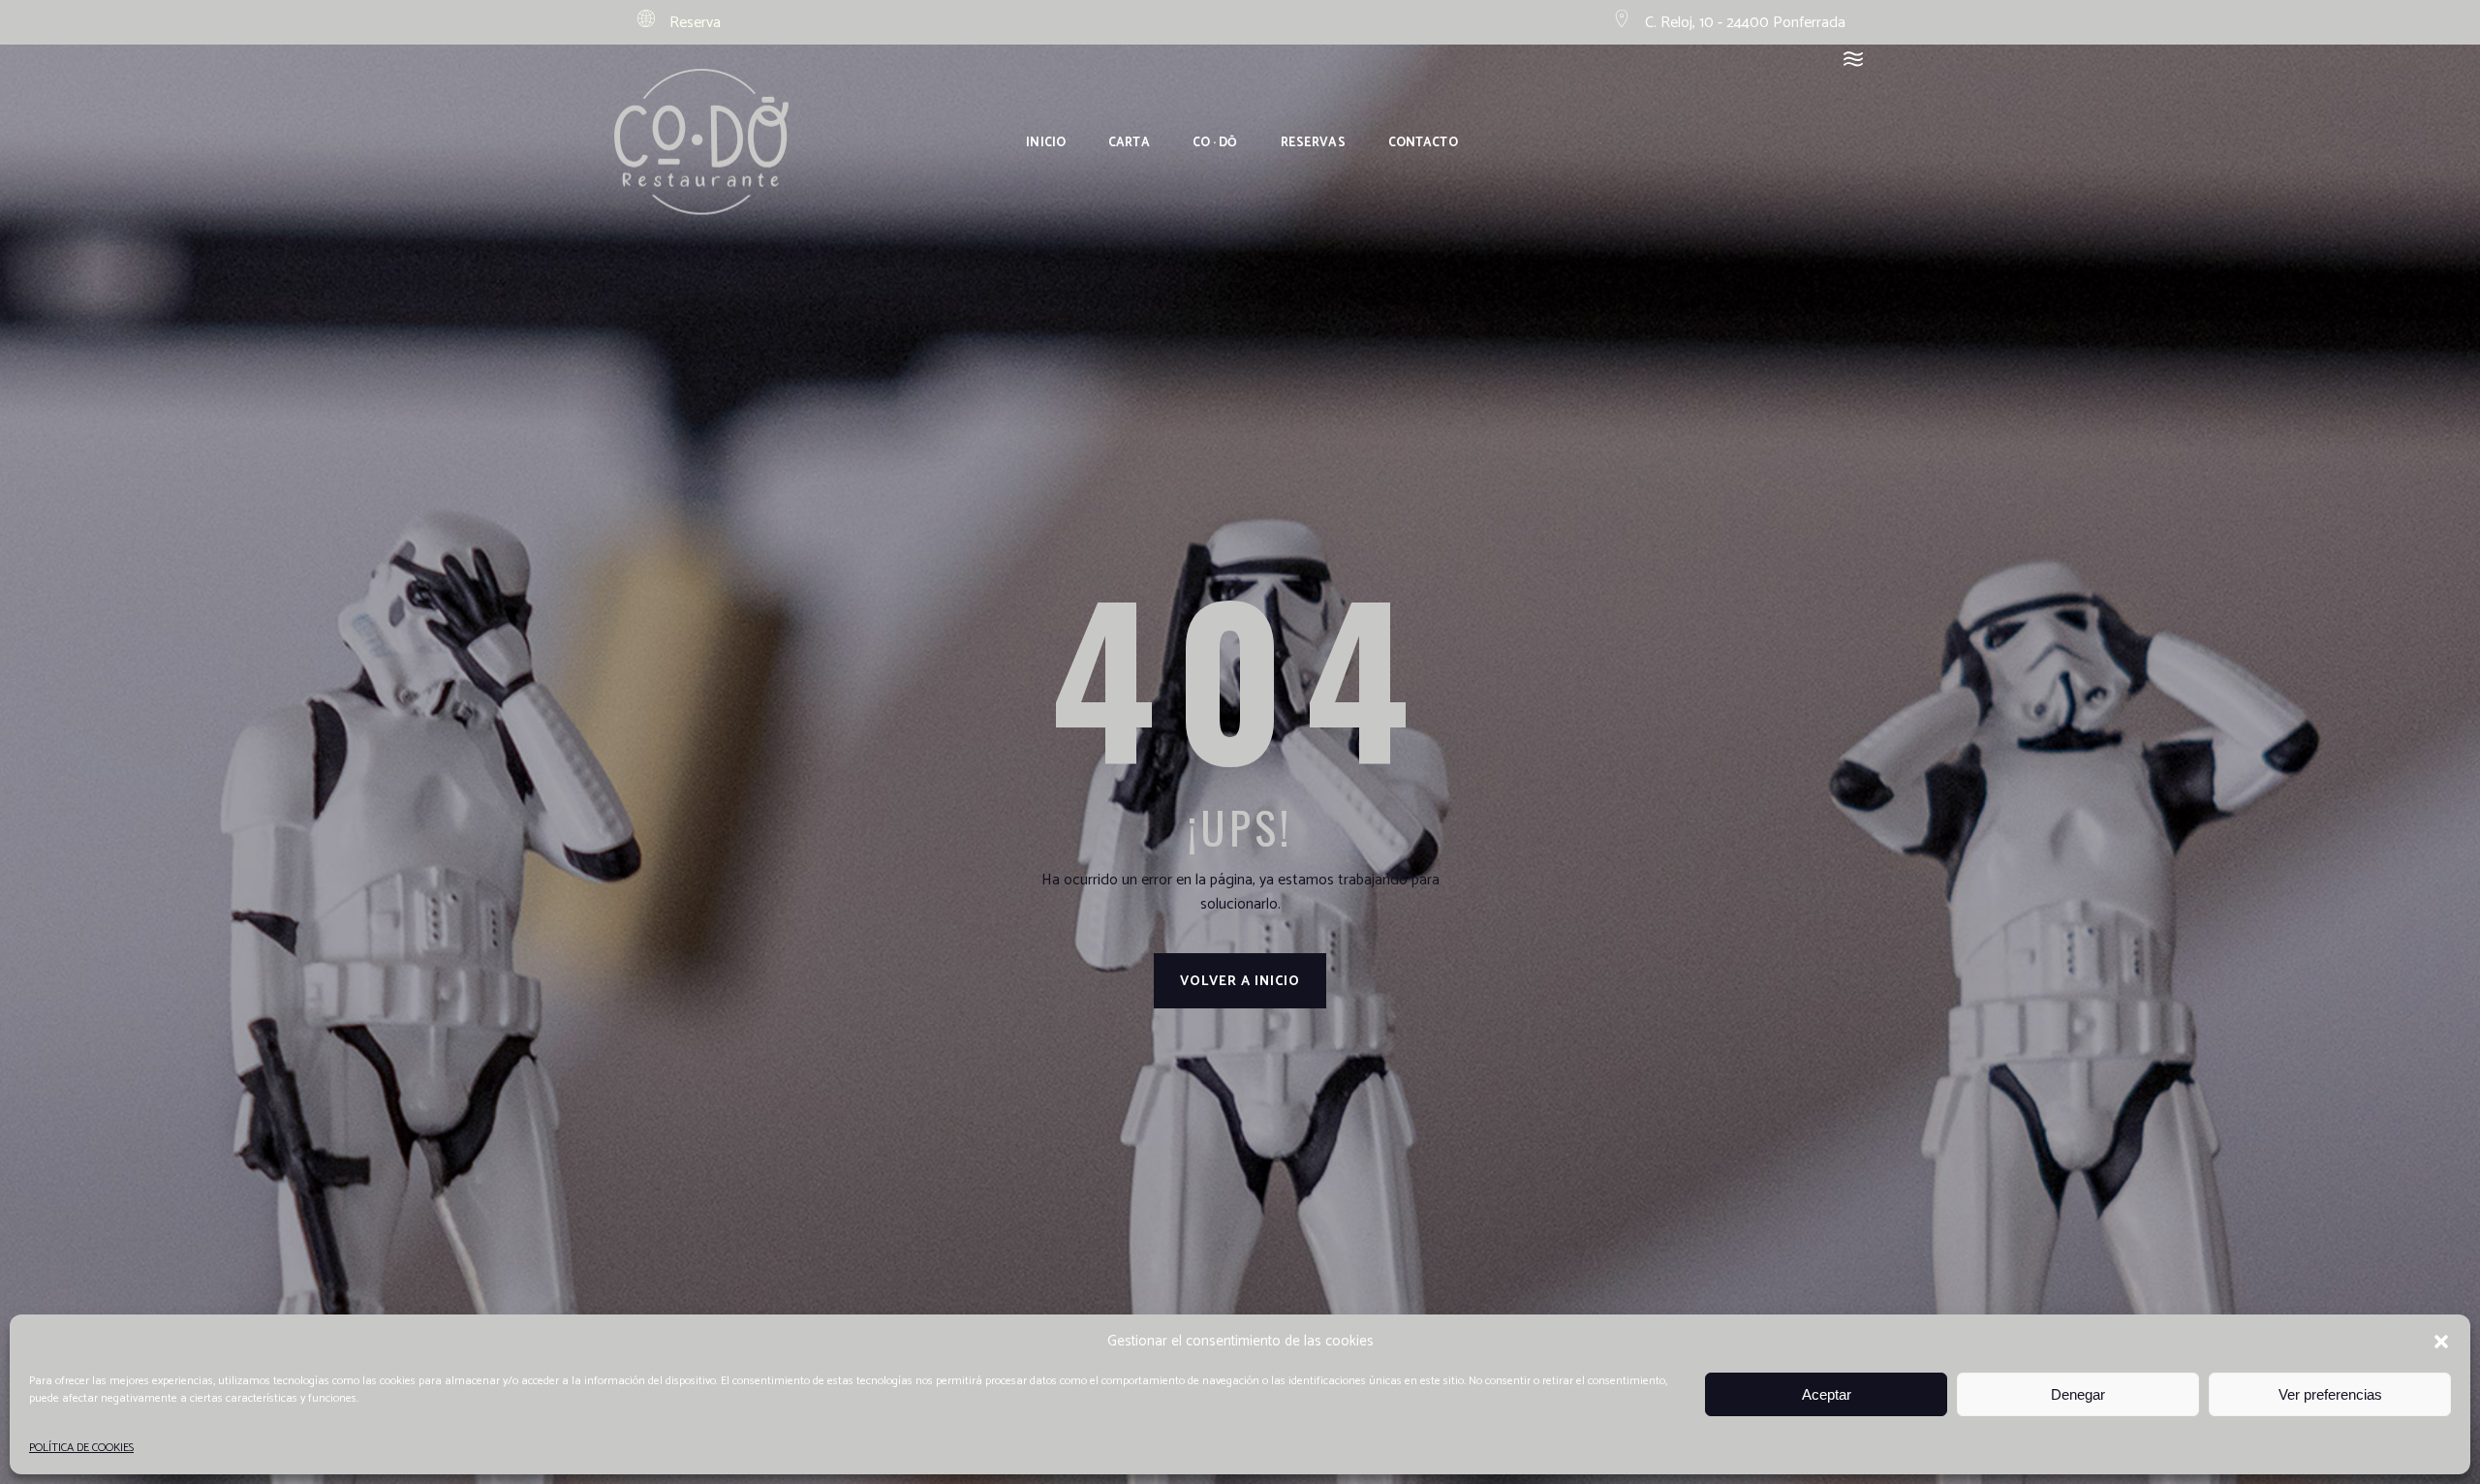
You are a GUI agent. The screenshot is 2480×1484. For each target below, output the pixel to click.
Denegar (2078, 1394)
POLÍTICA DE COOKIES (81, 1448)
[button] (2441, 1342)
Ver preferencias (2330, 1394)
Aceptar (1827, 1394)
